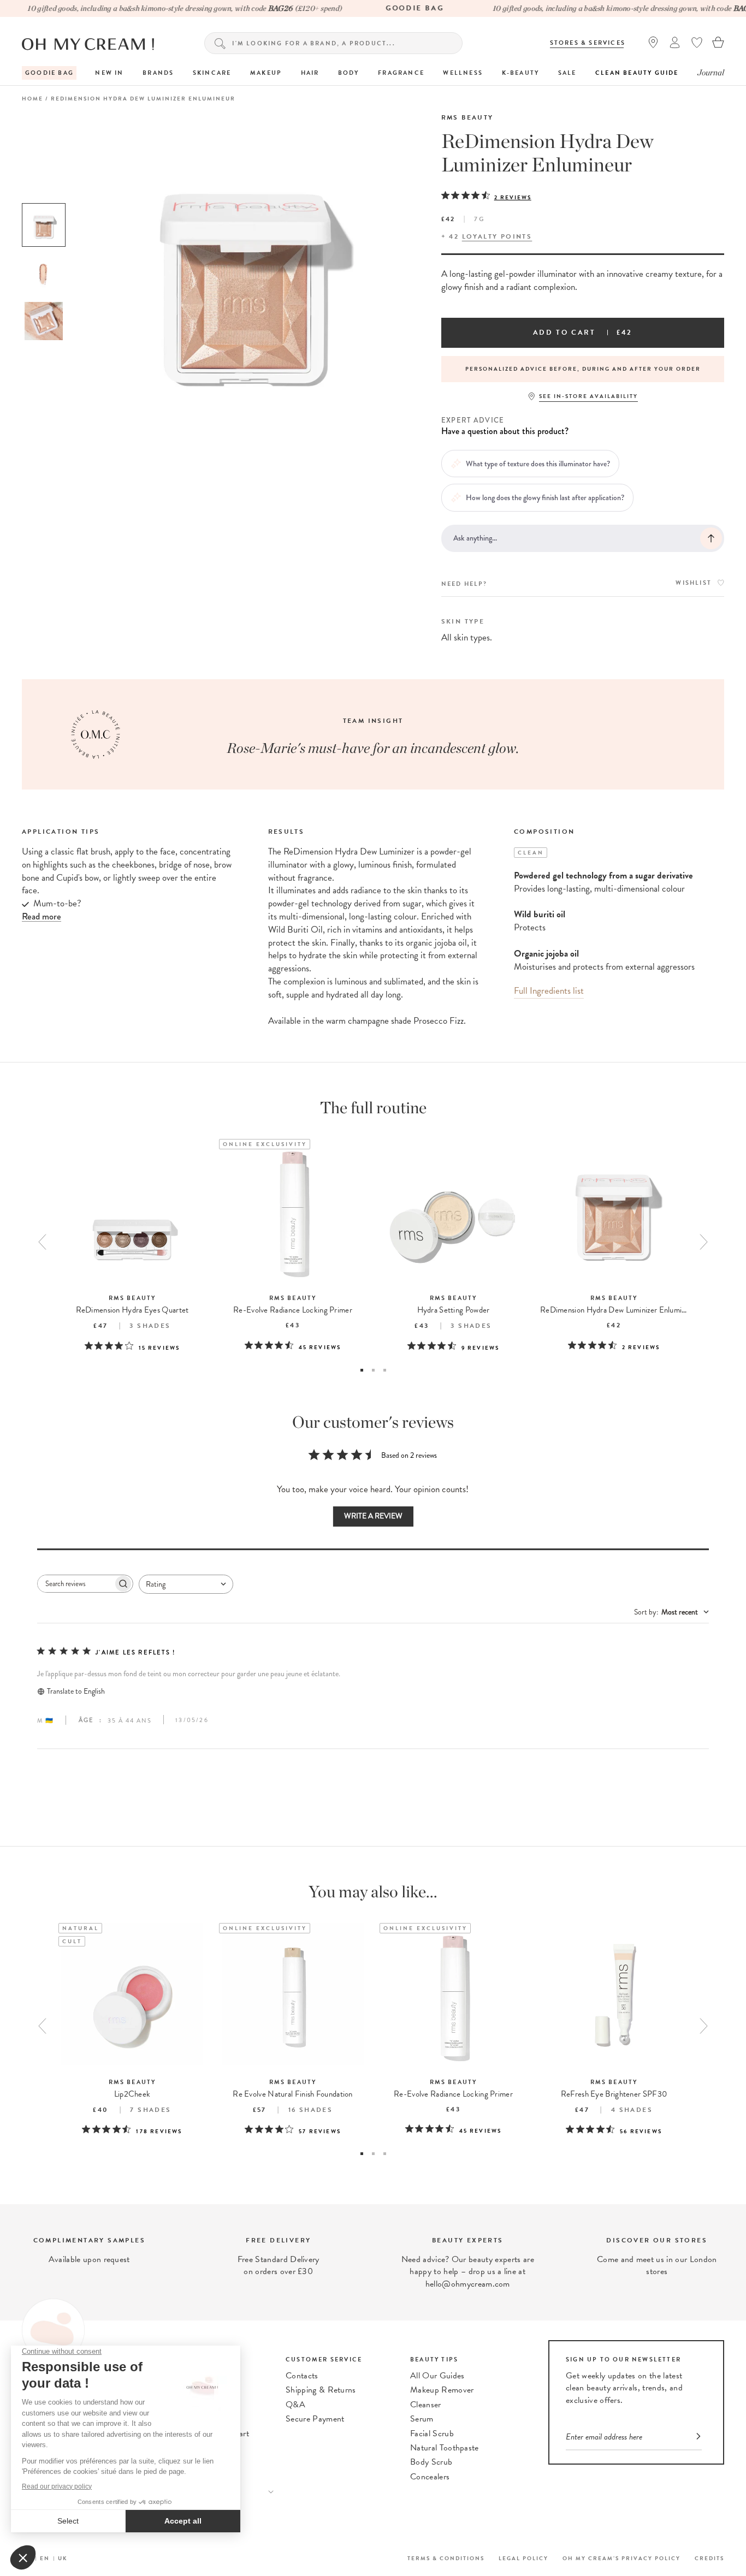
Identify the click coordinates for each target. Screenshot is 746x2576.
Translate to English (76, 1691)
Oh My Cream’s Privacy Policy (621, 2558)
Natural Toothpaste (445, 2448)
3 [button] (385, 1370)
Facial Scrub (432, 2433)
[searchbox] (75, 1584)
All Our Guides (437, 2376)
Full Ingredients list (549, 991)
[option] (44, 225)
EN (45, 2558)
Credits (709, 2558)
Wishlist (694, 583)
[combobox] (186, 1584)
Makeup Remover (442, 2390)
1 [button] (362, 1370)
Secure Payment (315, 2419)
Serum (422, 2419)
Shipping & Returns (321, 2390)
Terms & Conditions (446, 2558)
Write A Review (373, 1516)
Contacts (302, 2376)
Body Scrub (431, 2462)
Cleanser (426, 2405)
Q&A (295, 2405)
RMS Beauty (467, 117)
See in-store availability (588, 396)
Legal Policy (523, 2558)
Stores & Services (588, 43)
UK (63, 2558)
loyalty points (497, 236)
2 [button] (373, 1370)
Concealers (430, 2477)
